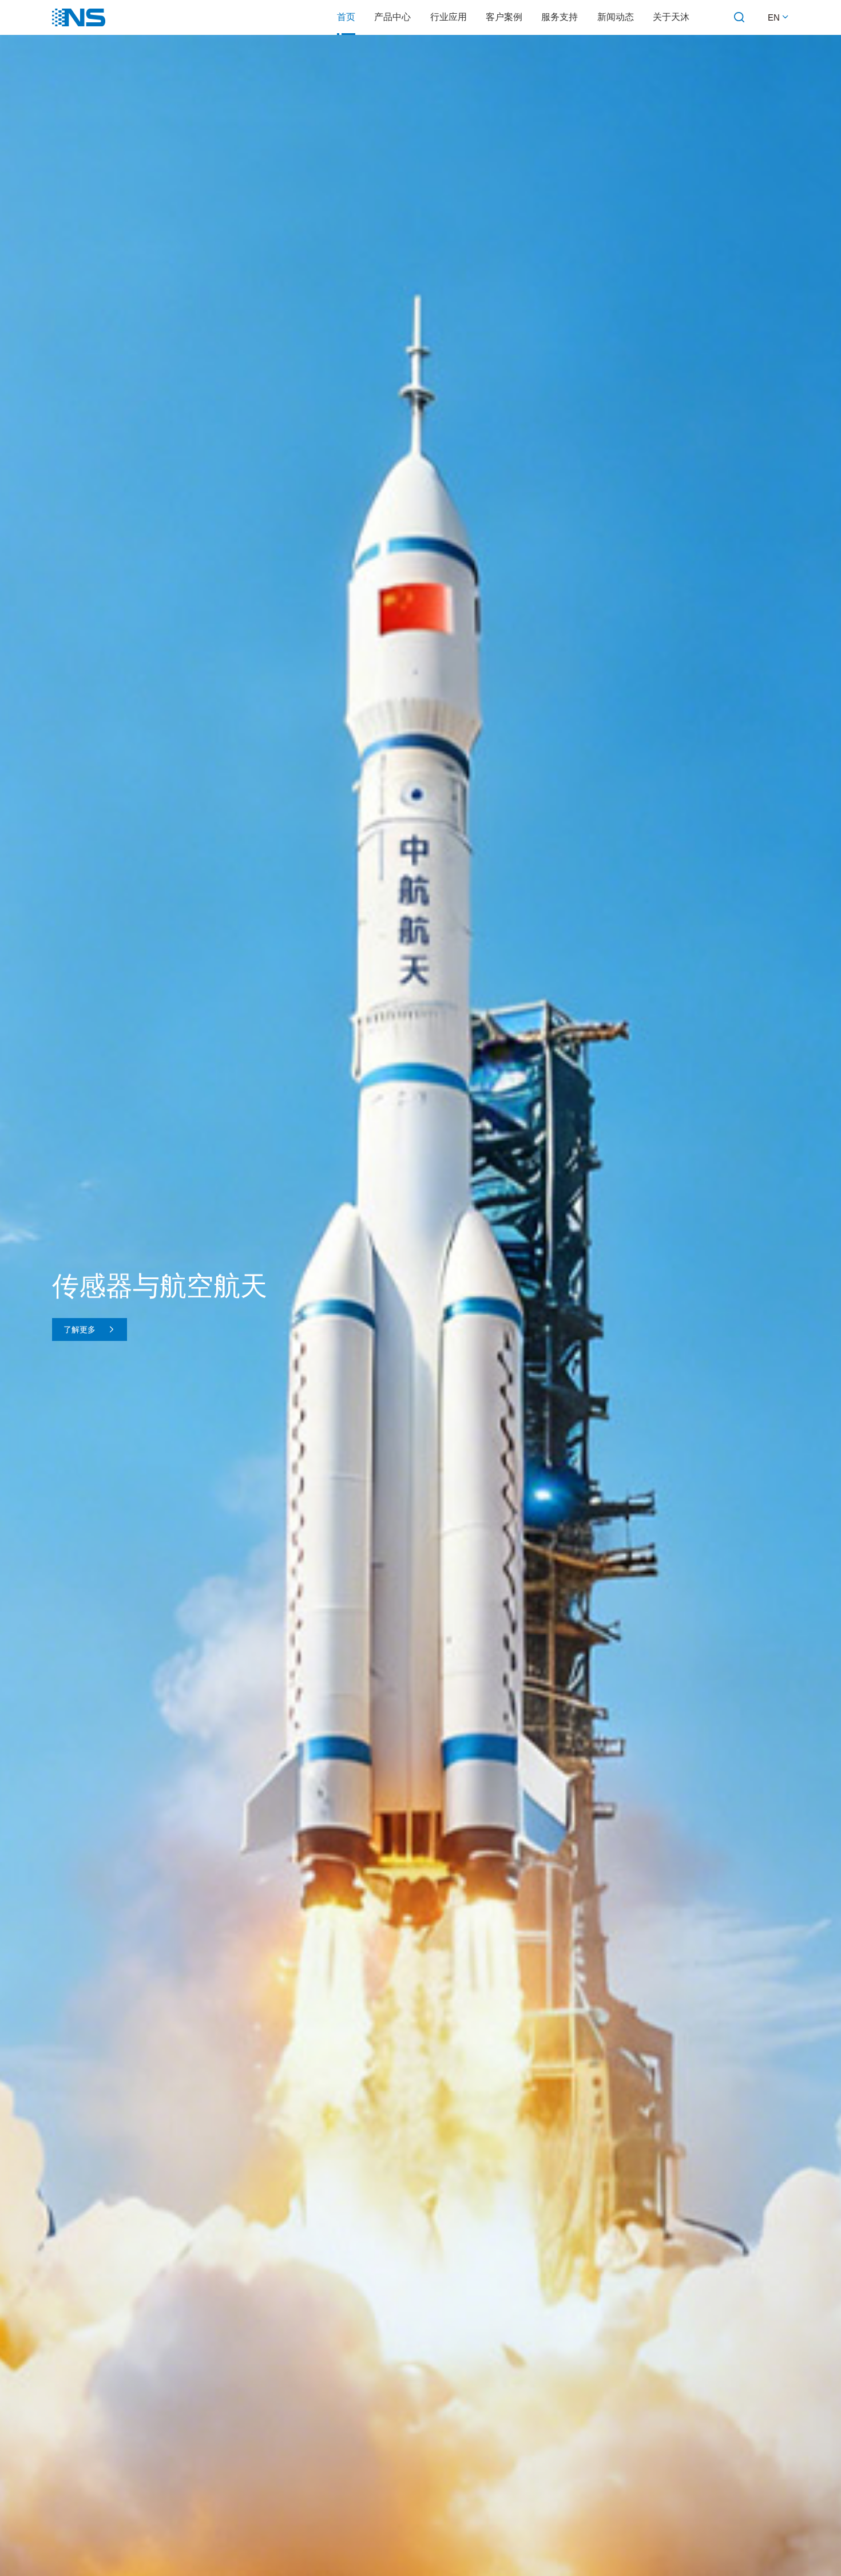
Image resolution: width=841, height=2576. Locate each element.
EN (775, 17)
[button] (398, 2547)
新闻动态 (616, 17)
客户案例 (504, 17)
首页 (346, 17)
